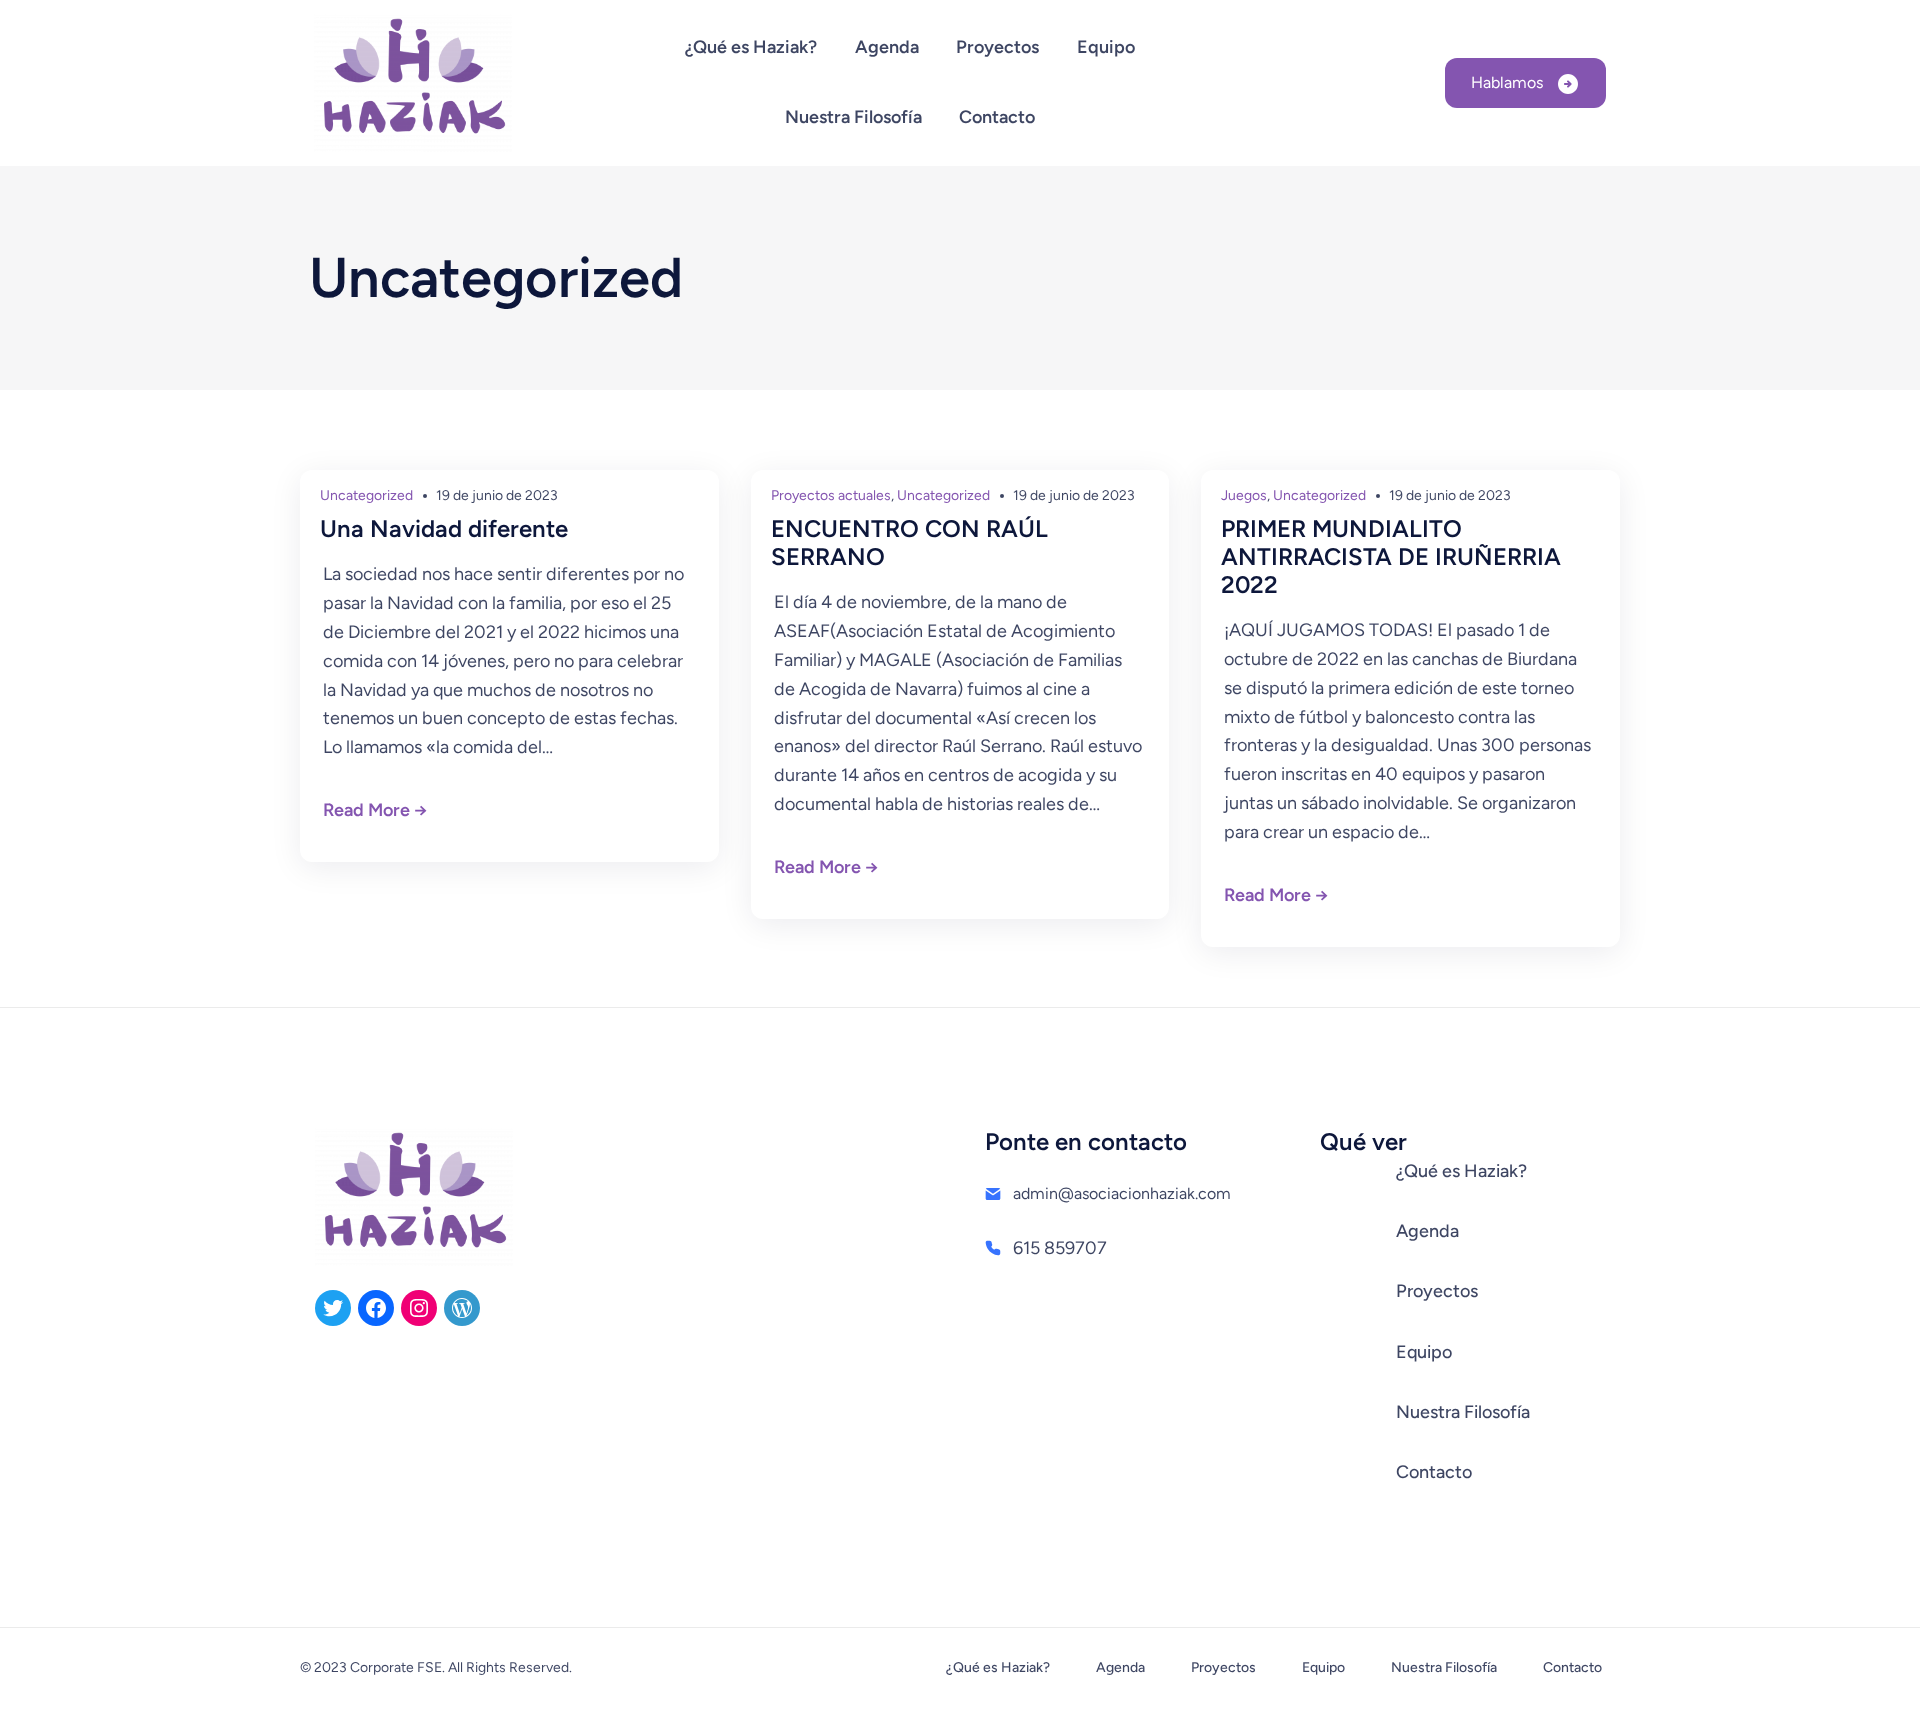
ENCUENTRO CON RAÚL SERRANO (909, 543)
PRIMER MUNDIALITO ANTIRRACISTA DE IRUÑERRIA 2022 (1391, 556)
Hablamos (1509, 82)
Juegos (1244, 495)
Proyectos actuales (831, 495)
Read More (366, 810)
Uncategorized (366, 495)
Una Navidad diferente (444, 529)
